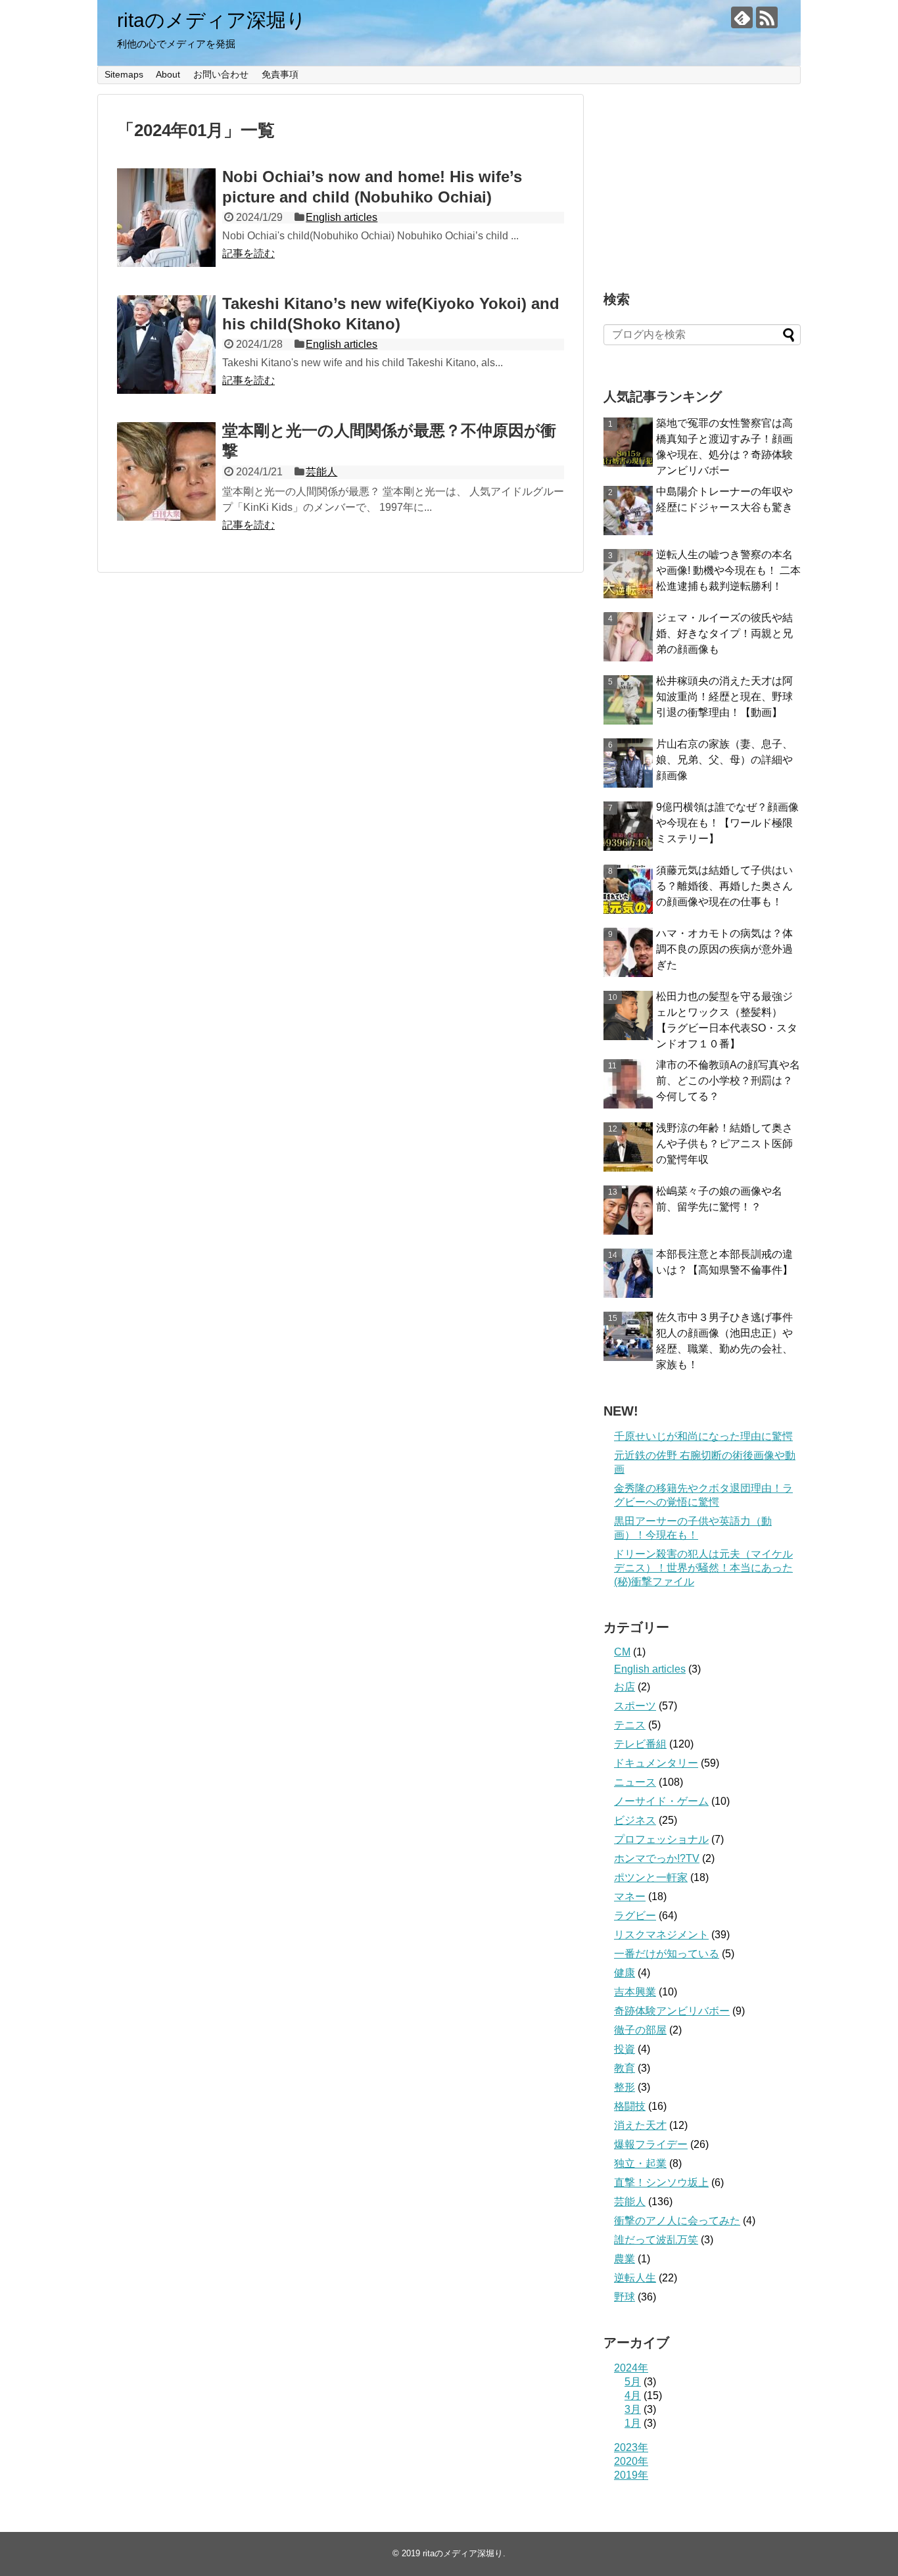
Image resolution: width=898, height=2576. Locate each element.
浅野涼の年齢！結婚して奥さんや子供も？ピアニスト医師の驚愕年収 (724, 1144)
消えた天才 (640, 2125)
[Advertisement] (702, 176)
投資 (625, 2049)
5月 (633, 2382)
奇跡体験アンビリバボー (672, 2011)
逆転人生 (635, 2278)
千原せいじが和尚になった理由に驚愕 (703, 1436)
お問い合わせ (221, 74)
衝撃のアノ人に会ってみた (677, 2221)
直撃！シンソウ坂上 (661, 2182)
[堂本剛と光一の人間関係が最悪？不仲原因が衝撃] (166, 471)
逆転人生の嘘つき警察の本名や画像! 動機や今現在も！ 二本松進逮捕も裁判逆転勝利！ (728, 570)
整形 (625, 2087)
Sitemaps (124, 74)
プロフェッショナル (661, 1839)
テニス (630, 1725)
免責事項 (280, 74)
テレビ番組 (640, 1744)
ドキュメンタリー (656, 1763)
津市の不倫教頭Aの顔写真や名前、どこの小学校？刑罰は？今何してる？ (728, 1081)
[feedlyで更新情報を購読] (742, 17)
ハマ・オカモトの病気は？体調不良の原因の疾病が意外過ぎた (724, 949)
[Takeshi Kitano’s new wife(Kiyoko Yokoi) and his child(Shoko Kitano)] (166, 345)
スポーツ (635, 1706)
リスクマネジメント (661, 1935)
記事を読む (248, 253)
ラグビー (635, 1916)
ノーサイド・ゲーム (661, 1801)
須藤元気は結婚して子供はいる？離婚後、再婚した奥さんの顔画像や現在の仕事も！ (724, 886)
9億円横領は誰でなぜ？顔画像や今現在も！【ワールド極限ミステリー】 (727, 823)
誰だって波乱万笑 (656, 2240)
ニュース (635, 1782)
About (168, 74)
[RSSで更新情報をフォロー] (767, 17)
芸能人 (321, 472)
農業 (625, 2259)
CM (622, 1652)
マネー (630, 1896)
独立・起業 (640, 2163)
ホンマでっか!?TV (657, 1858)
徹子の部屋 (640, 2030)
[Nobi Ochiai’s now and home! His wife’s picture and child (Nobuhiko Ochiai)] (166, 218)
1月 (633, 2423)
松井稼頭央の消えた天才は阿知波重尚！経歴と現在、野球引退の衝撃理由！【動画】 (724, 697)
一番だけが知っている (667, 1954)
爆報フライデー (651, 2144)
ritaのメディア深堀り (212, 20)
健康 (625, 1973)
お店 (625, 1687)
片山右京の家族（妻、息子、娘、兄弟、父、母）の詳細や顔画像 (724, 760)
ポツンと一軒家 (651, 1877)
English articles (342, 217)
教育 (625, 2068)
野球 (625, 2297)
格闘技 (630, 2106)
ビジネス (635, 1820)
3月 (633, 2409)
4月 (633, 2396)
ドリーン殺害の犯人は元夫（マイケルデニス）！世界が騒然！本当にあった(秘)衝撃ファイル (703, 1568)
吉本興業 (635, 1992)
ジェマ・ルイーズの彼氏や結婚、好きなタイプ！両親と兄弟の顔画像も (724, 633)
